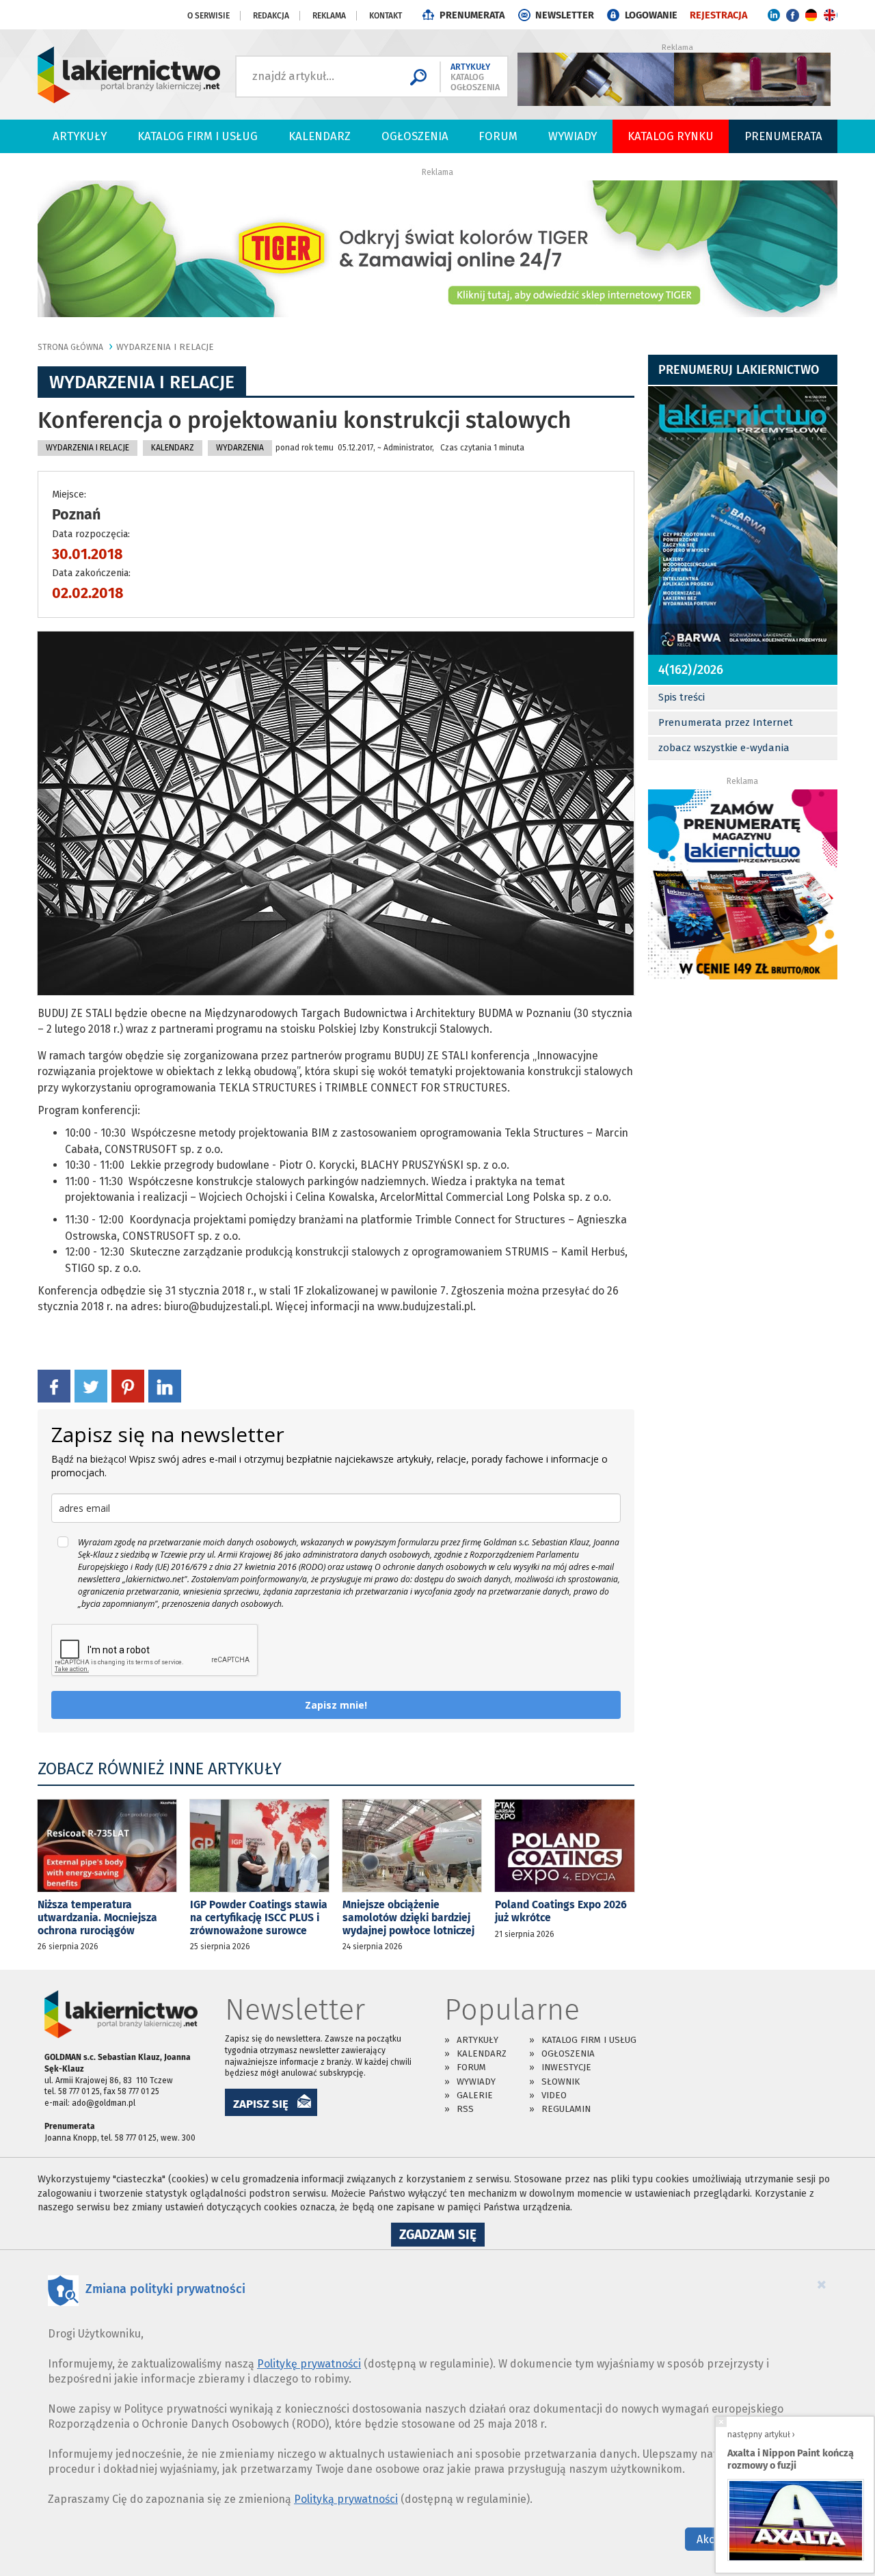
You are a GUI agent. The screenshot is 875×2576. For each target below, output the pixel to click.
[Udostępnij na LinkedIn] (165, 1385)
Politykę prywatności (309, 2364)
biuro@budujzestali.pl (217, 1306)
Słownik (561, 2082)
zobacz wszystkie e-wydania (724, 748)
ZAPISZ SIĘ (261, 2104)
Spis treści (682, 697)
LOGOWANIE (651, 15)
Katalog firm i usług (198, 136)
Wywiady (573, 136)
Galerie (475, 2095)
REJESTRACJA (718, 15)
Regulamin (566, 2109)
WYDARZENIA (240, 448)
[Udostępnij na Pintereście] (128, 1385)
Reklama (329, 16)
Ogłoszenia (415, 136)
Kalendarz (320, 136)
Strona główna (70, 347)
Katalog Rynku (671, 136)
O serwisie (208, 16)
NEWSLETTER (565, 15)
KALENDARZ (173, 448)
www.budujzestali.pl (425, 1306)
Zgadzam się (442, 2236)
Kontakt (386, 16)
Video (554, 2095)
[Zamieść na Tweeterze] (91, 1385)
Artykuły (80, 136)
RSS (465, 2109)
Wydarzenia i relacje (165, 347)
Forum (498, 136)
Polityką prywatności (346, 2499)
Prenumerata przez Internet (726, 722)
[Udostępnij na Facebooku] (54, 1385)
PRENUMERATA (472, 15)
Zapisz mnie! (336, 1705)
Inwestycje (566, 2067)
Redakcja (271, 16)
